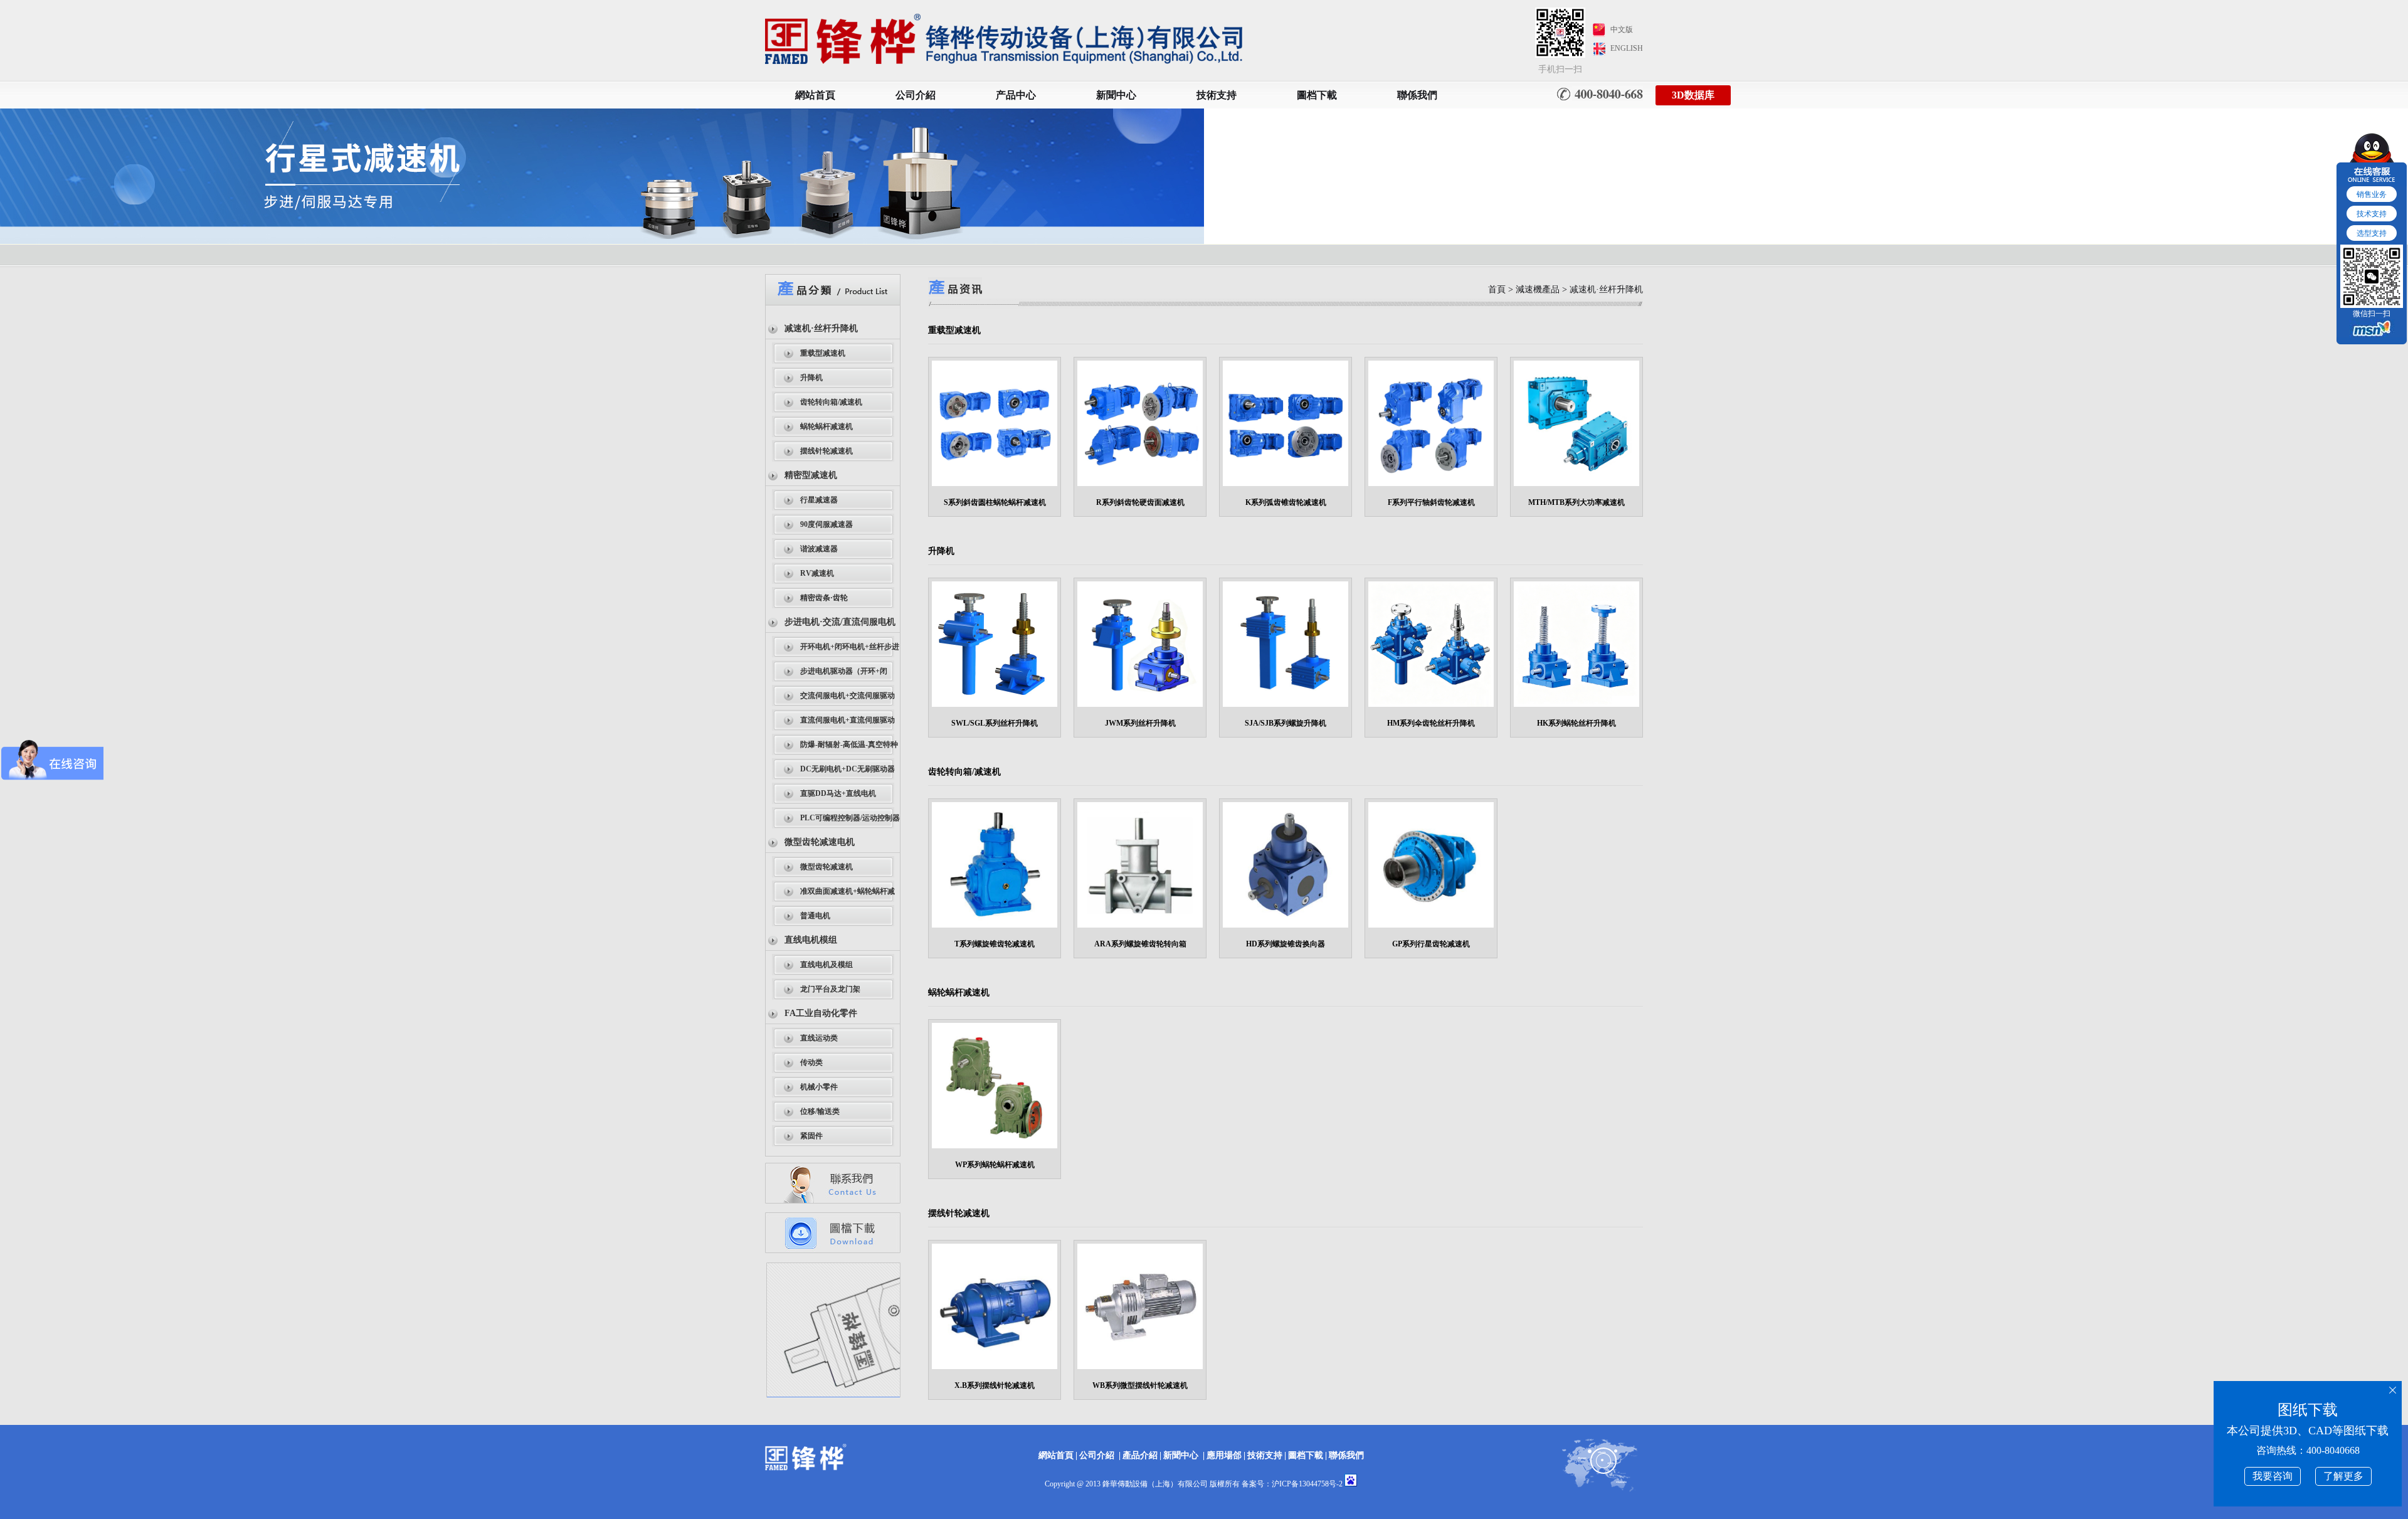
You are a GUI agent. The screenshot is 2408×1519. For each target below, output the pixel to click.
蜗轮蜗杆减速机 (826, 426)
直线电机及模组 (826, 965)
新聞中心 (1116, 95)
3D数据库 (1693, 95)
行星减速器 (819, 500)
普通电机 (815, 916)
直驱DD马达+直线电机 (838, 793)
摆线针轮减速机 (826, 451)
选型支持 (2372, 233)
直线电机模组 (811, 940)
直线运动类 (819, 1038)
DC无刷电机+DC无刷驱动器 (848, 769)
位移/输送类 (820, 1111)
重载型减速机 (823, 353)
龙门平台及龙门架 (830, 989)
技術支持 (1217, 95)
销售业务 (2372, 194)
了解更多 (2343, 1476)
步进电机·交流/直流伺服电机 (840, 622)
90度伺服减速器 (826, 524)
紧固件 (811, 1136)
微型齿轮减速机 (826, 867)
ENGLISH (1627, 48)
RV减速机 (817, 573)
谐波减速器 (819, 549)
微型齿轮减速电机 (820, 842)
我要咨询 (2273, 1476)
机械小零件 (819, 1087)
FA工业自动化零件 (821, 1013)
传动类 (811, 1062)
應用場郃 (1224, 1455)
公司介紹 (916, 95)
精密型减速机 (811, 475)
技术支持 (2372, 214)
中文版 (1622, 29)
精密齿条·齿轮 (824, 598)
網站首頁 (815, 95)
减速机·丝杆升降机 (821, 328)
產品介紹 (1140, 1455)
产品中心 (1016, 95)
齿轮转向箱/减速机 (831, 402)
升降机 (811, 378)
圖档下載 (1317, 95)
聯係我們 (1417, 95)
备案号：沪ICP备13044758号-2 (1292, 1484)
